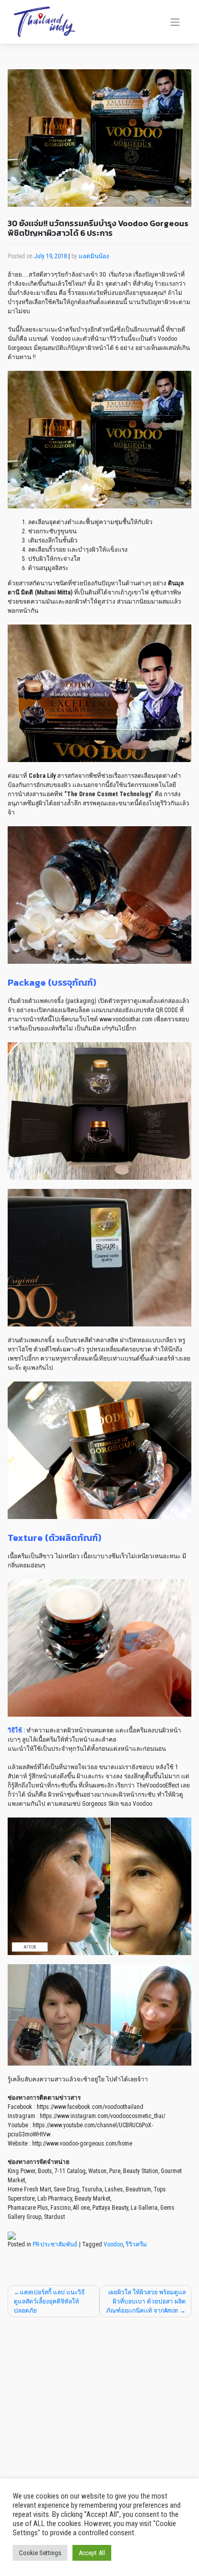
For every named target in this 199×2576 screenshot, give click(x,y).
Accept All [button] (92, 2553)
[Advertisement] (99, 2426)
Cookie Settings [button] (40, 2553)
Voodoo (113, 2244)
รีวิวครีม (136, 2244)
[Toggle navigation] (175, 22)
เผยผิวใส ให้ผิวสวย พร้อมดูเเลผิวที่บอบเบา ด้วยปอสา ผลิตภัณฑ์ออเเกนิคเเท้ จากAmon (146, 2301)
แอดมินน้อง (94, 256)
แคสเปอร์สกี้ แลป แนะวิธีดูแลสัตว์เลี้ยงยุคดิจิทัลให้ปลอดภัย (49, 2301)
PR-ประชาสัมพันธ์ (55, 2244)
